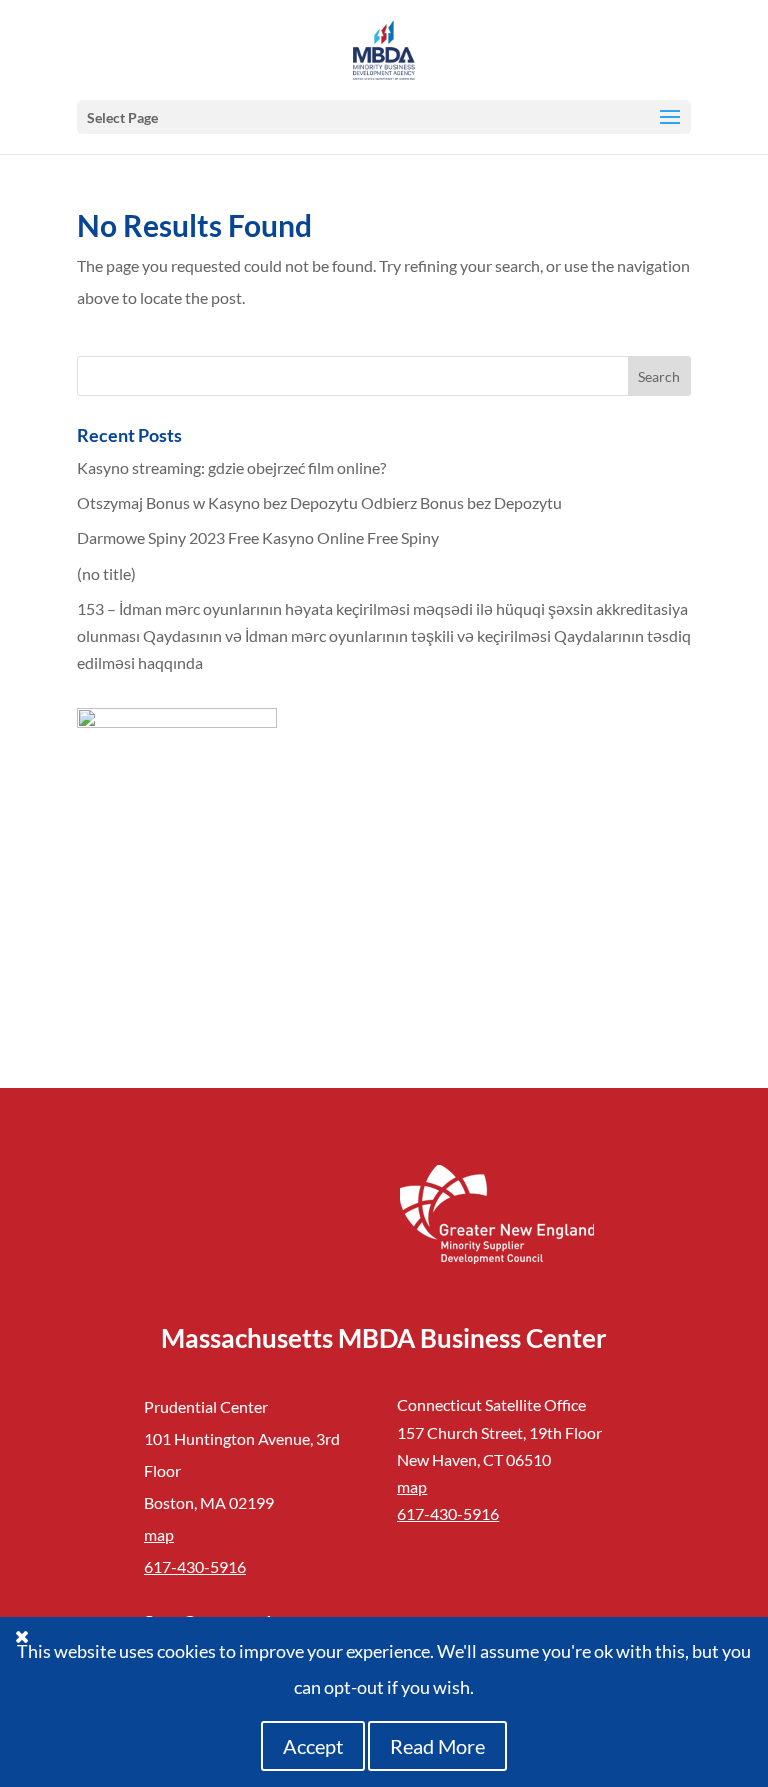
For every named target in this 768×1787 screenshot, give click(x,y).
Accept (313, 1746)
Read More (437, 1746)
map (159, 1534)
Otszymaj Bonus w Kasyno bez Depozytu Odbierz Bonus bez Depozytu (319, 502)
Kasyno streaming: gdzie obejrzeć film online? (231, 467)
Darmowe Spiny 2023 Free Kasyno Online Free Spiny (258, 537)
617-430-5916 (195, 1566)
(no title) (106, 573)
